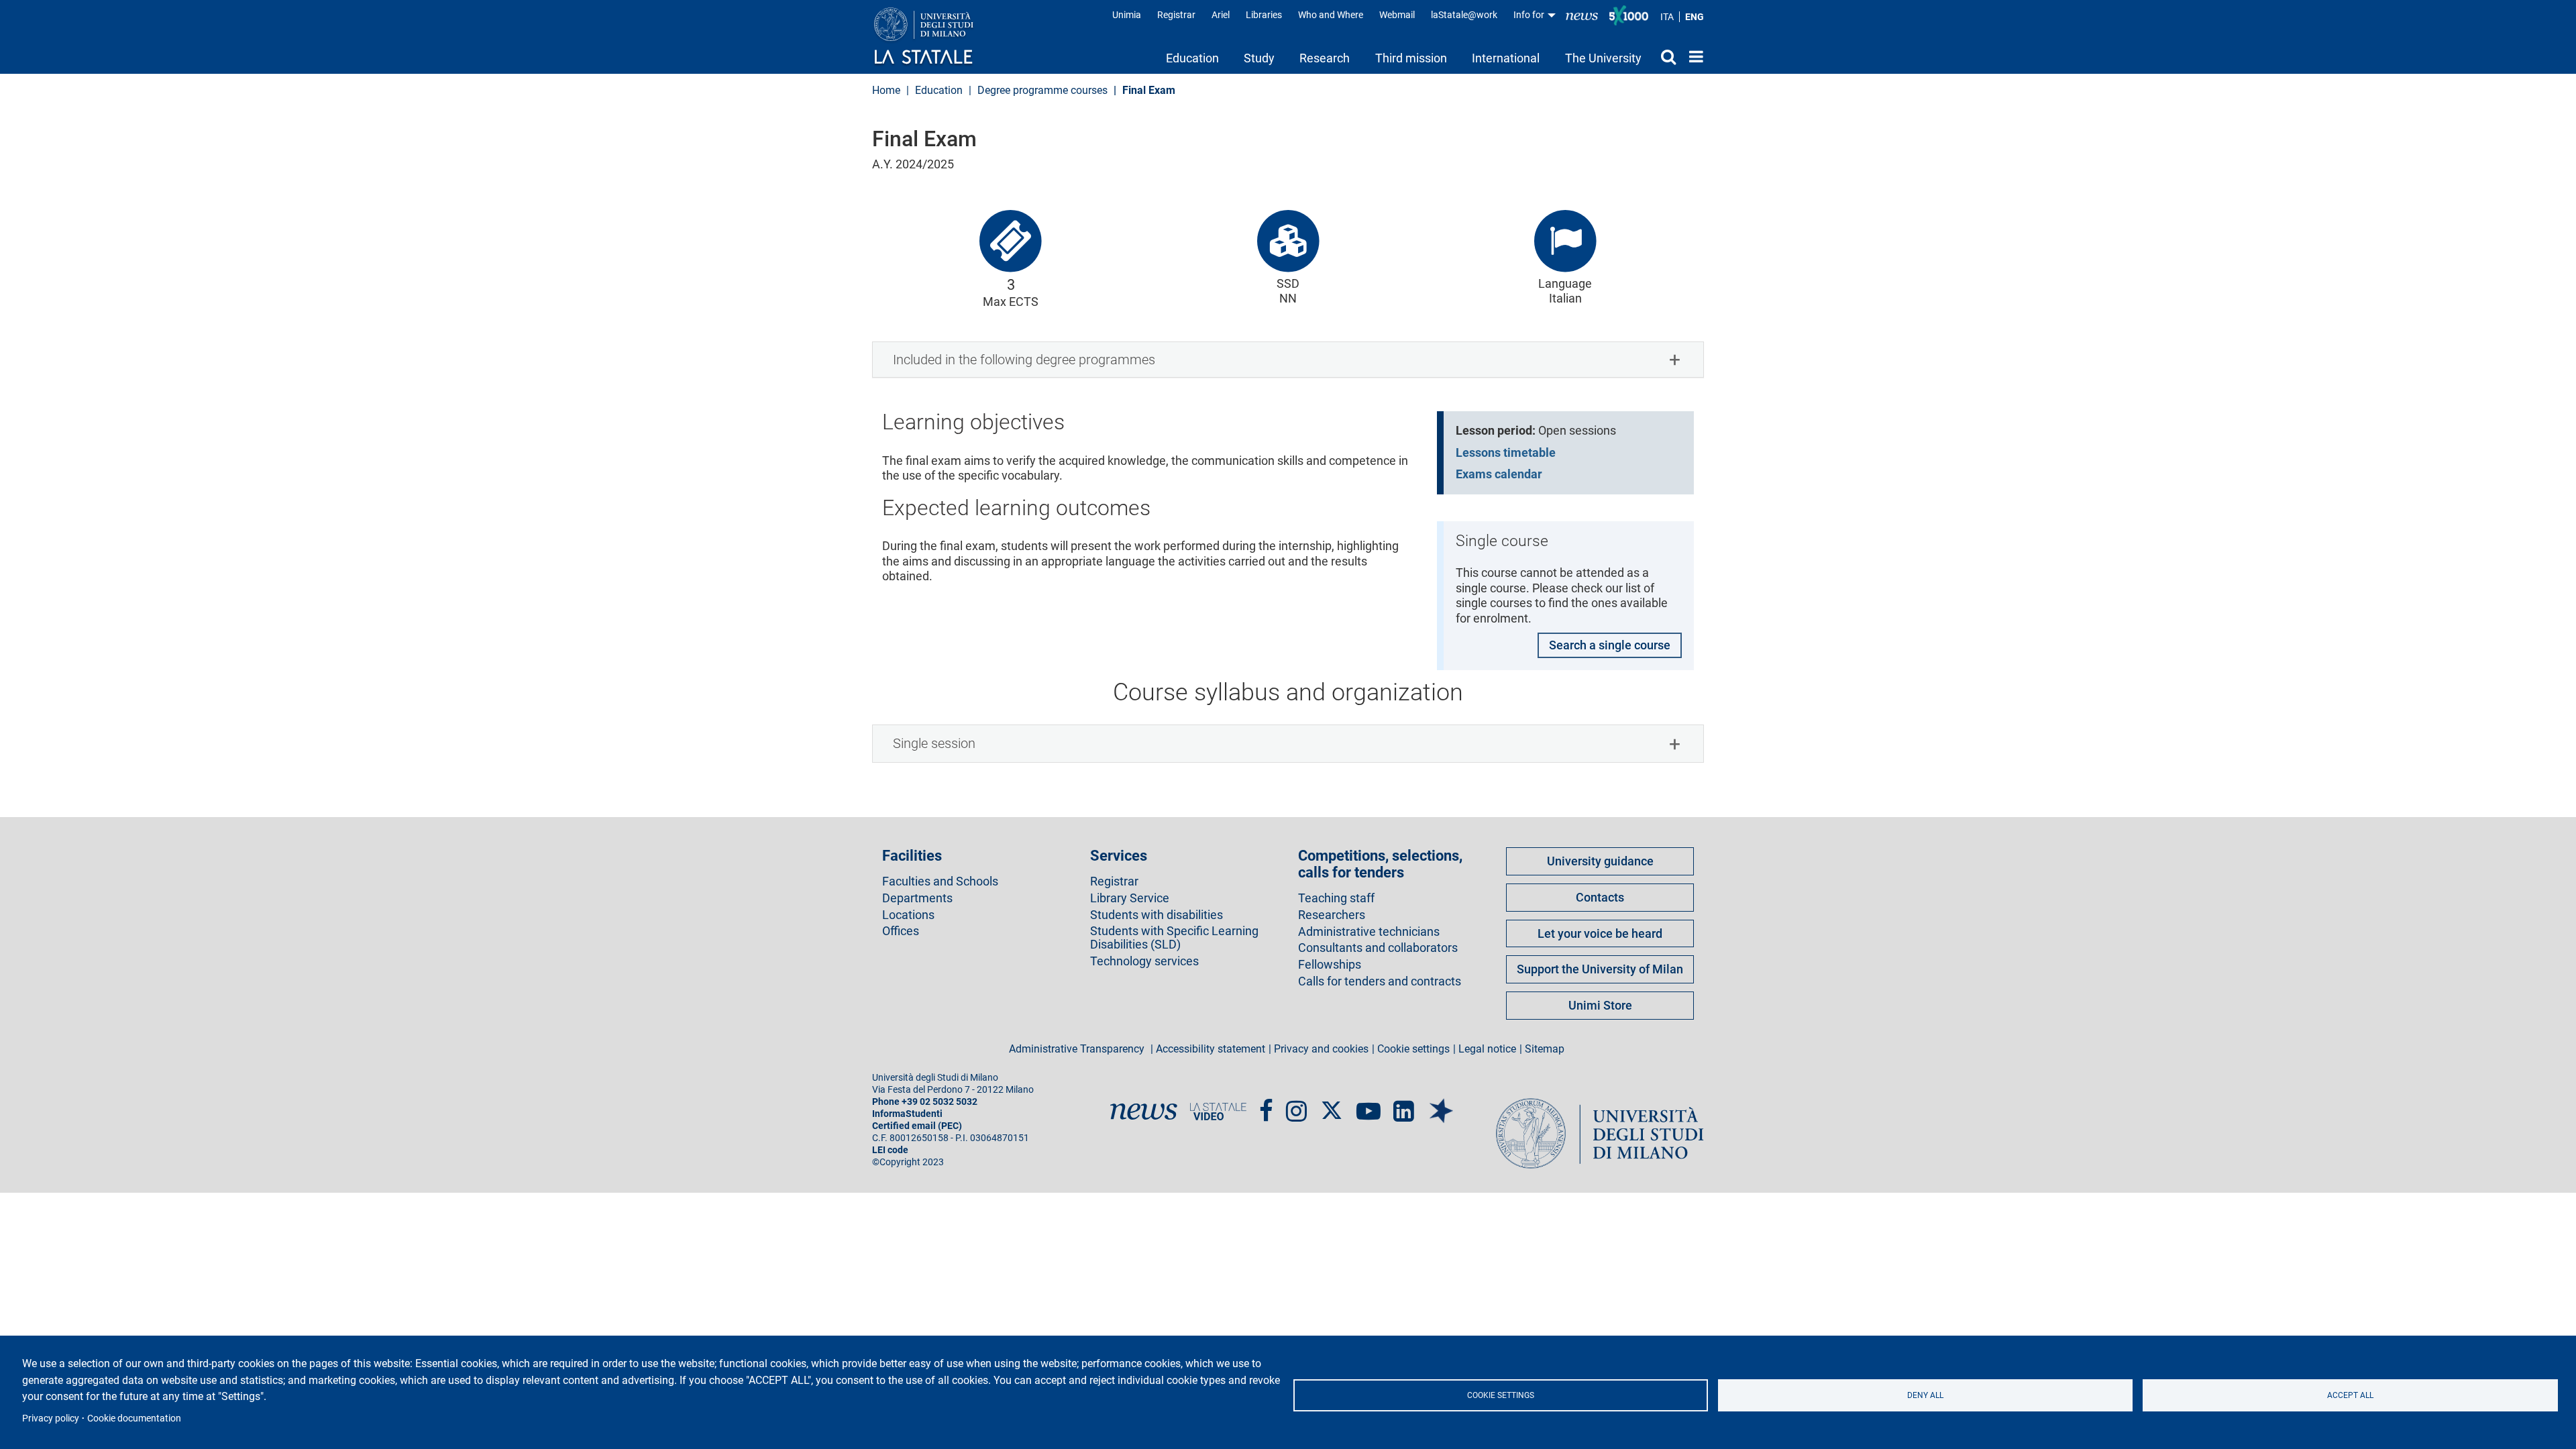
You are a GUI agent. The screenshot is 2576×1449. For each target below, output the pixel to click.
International (1506, 58)
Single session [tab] (934, 743)
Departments (917, 898)
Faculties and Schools (940, 881)
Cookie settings (1501, 1395)
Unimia (1127, 15)
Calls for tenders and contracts (1380, 981)
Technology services (1144, 961)
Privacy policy (51, 1418)
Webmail (1397, 15)
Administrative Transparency (1078, 1049)
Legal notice (1487, 1049)
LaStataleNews (1582, 15)
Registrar (1176, 15)
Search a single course (1610, 645)
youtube (1368, 1105)
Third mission (1411, 58)
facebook (1266, 1105)
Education (1192, 58)
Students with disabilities (1157, 915)
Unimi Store (1600, 1005)
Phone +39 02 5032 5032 (925, 1102)
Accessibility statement (1211, 1049)
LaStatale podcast (1441, 1100)
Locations (908, 915)
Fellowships (1330, 965)
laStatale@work (1464, 15)
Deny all (1925, 1395)
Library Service (1130, 898)
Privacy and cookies (1321, 1049)
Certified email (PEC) (917, 1126)
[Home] (937, 37)
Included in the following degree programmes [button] (1024, 360)
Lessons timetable (1506, 452)
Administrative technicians (1369, 932)
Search (1665, 56)
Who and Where (1331, 15)
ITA (1667, 17)
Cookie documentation (134, 1418)
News (1144, 1112)
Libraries (1264, 15)
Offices (901, 931)
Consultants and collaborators (1378, 948)
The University (1603, 58)
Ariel (1221, 15)
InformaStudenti (907, 1114)
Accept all (2350, 1395)
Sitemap (1545, 1049)
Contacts (1600, 897)
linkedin (1404, 1105)
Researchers (1332, 915)
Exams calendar (1499, 474)
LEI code (890, 1150)
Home (1693, 56)
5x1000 (1629, 15)
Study (1259, 58)
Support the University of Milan (1600, 969)
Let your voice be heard (1600, 933)
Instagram (1296, 1105)
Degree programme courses (1042, 90)
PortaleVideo (1218, 1112)
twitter (1332, 1104)
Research (1325, 58)
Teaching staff (1336, 898)
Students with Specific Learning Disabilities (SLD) (1174, 938)
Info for (1530, 15)
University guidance (1600, 861)
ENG (1695, 17)
